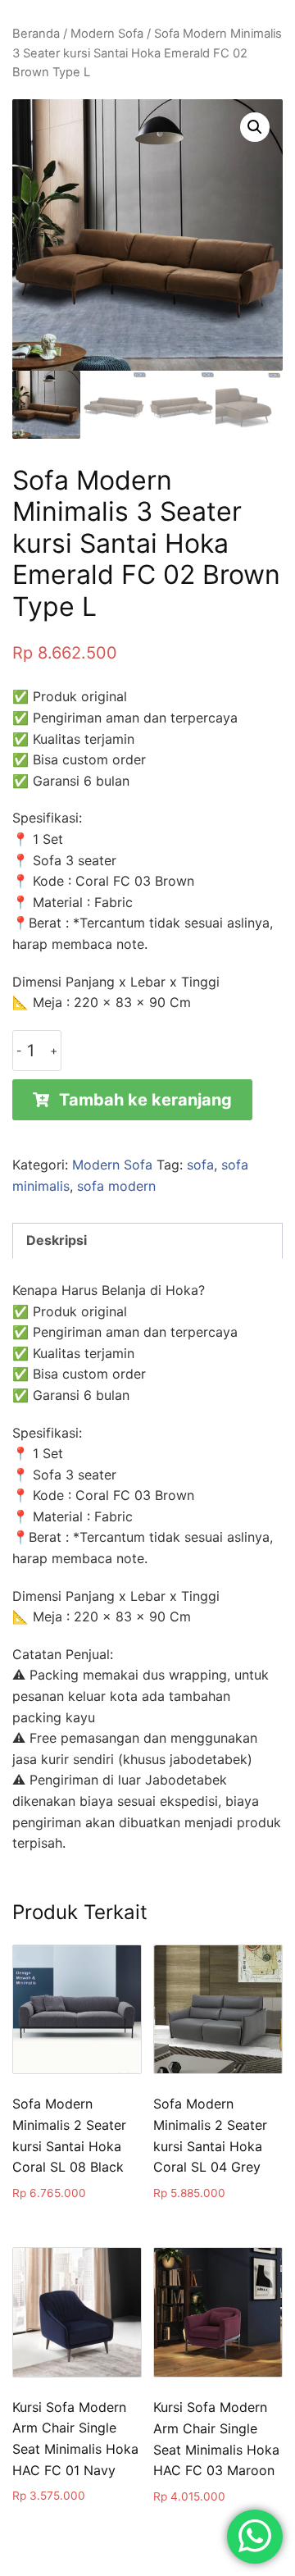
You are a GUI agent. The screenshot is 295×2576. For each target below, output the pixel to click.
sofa (200, 1165)
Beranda (36, 34)
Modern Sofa (107, 34)
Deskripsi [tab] (57, 1240)
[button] (255, 127)
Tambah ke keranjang (145, 1100)
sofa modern (116, 1186)
